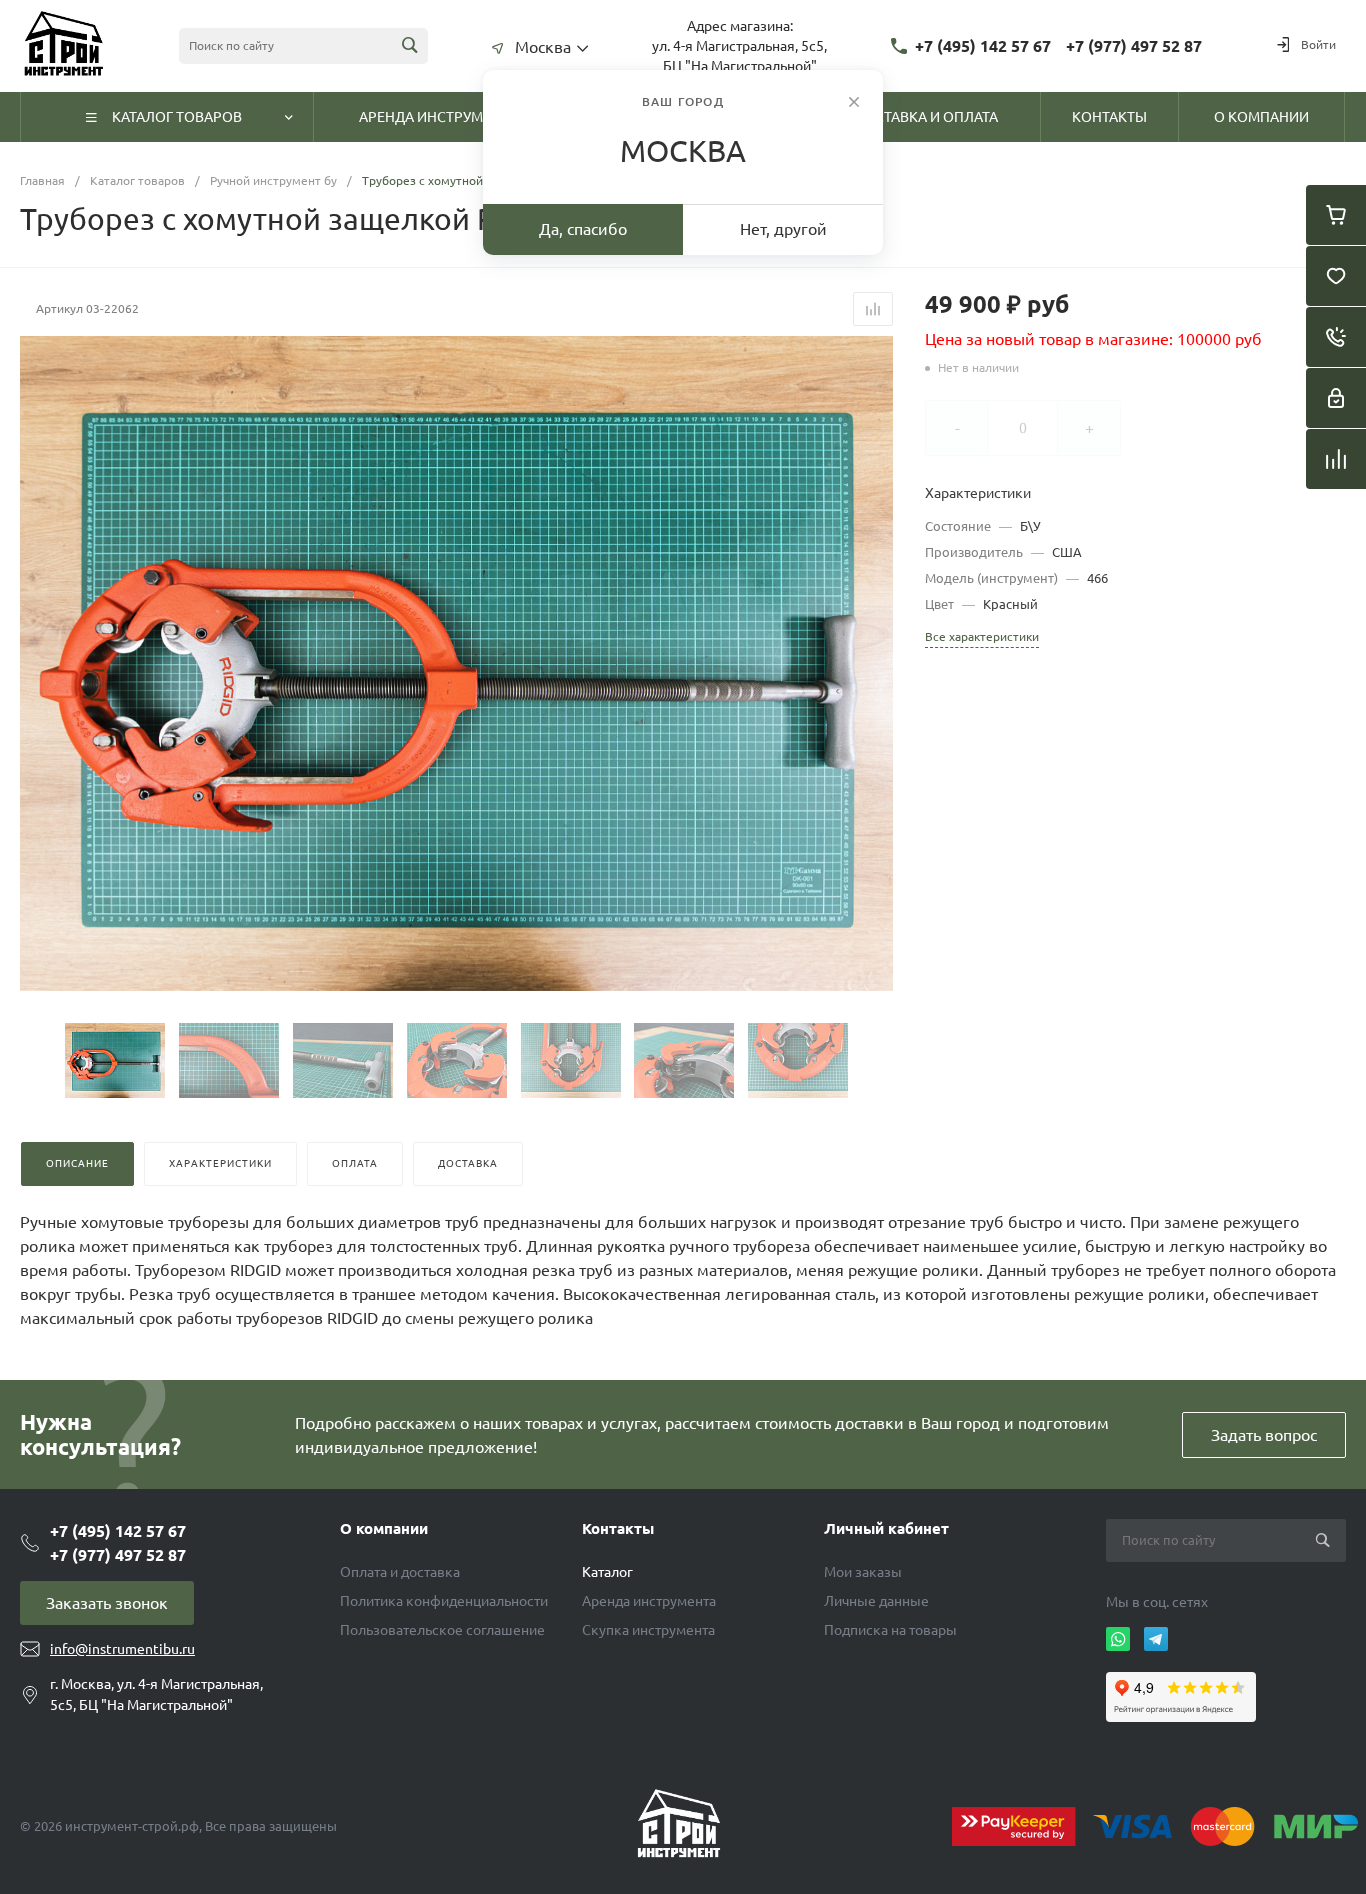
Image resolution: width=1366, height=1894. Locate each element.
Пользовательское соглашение (442, 1630)
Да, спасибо (583, 229)
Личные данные (876, 1601)
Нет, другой (783, 229)
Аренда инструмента (649, 1601)
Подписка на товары (890, 1630)
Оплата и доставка (400, 1572)
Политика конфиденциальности (444, 1601)
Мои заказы (863, 1572)
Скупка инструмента (648, 1630)
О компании (384, 1528)
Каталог (607, 1572)
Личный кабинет (886, 1528)
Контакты (618, 1528)
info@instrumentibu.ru (122, 1649)
